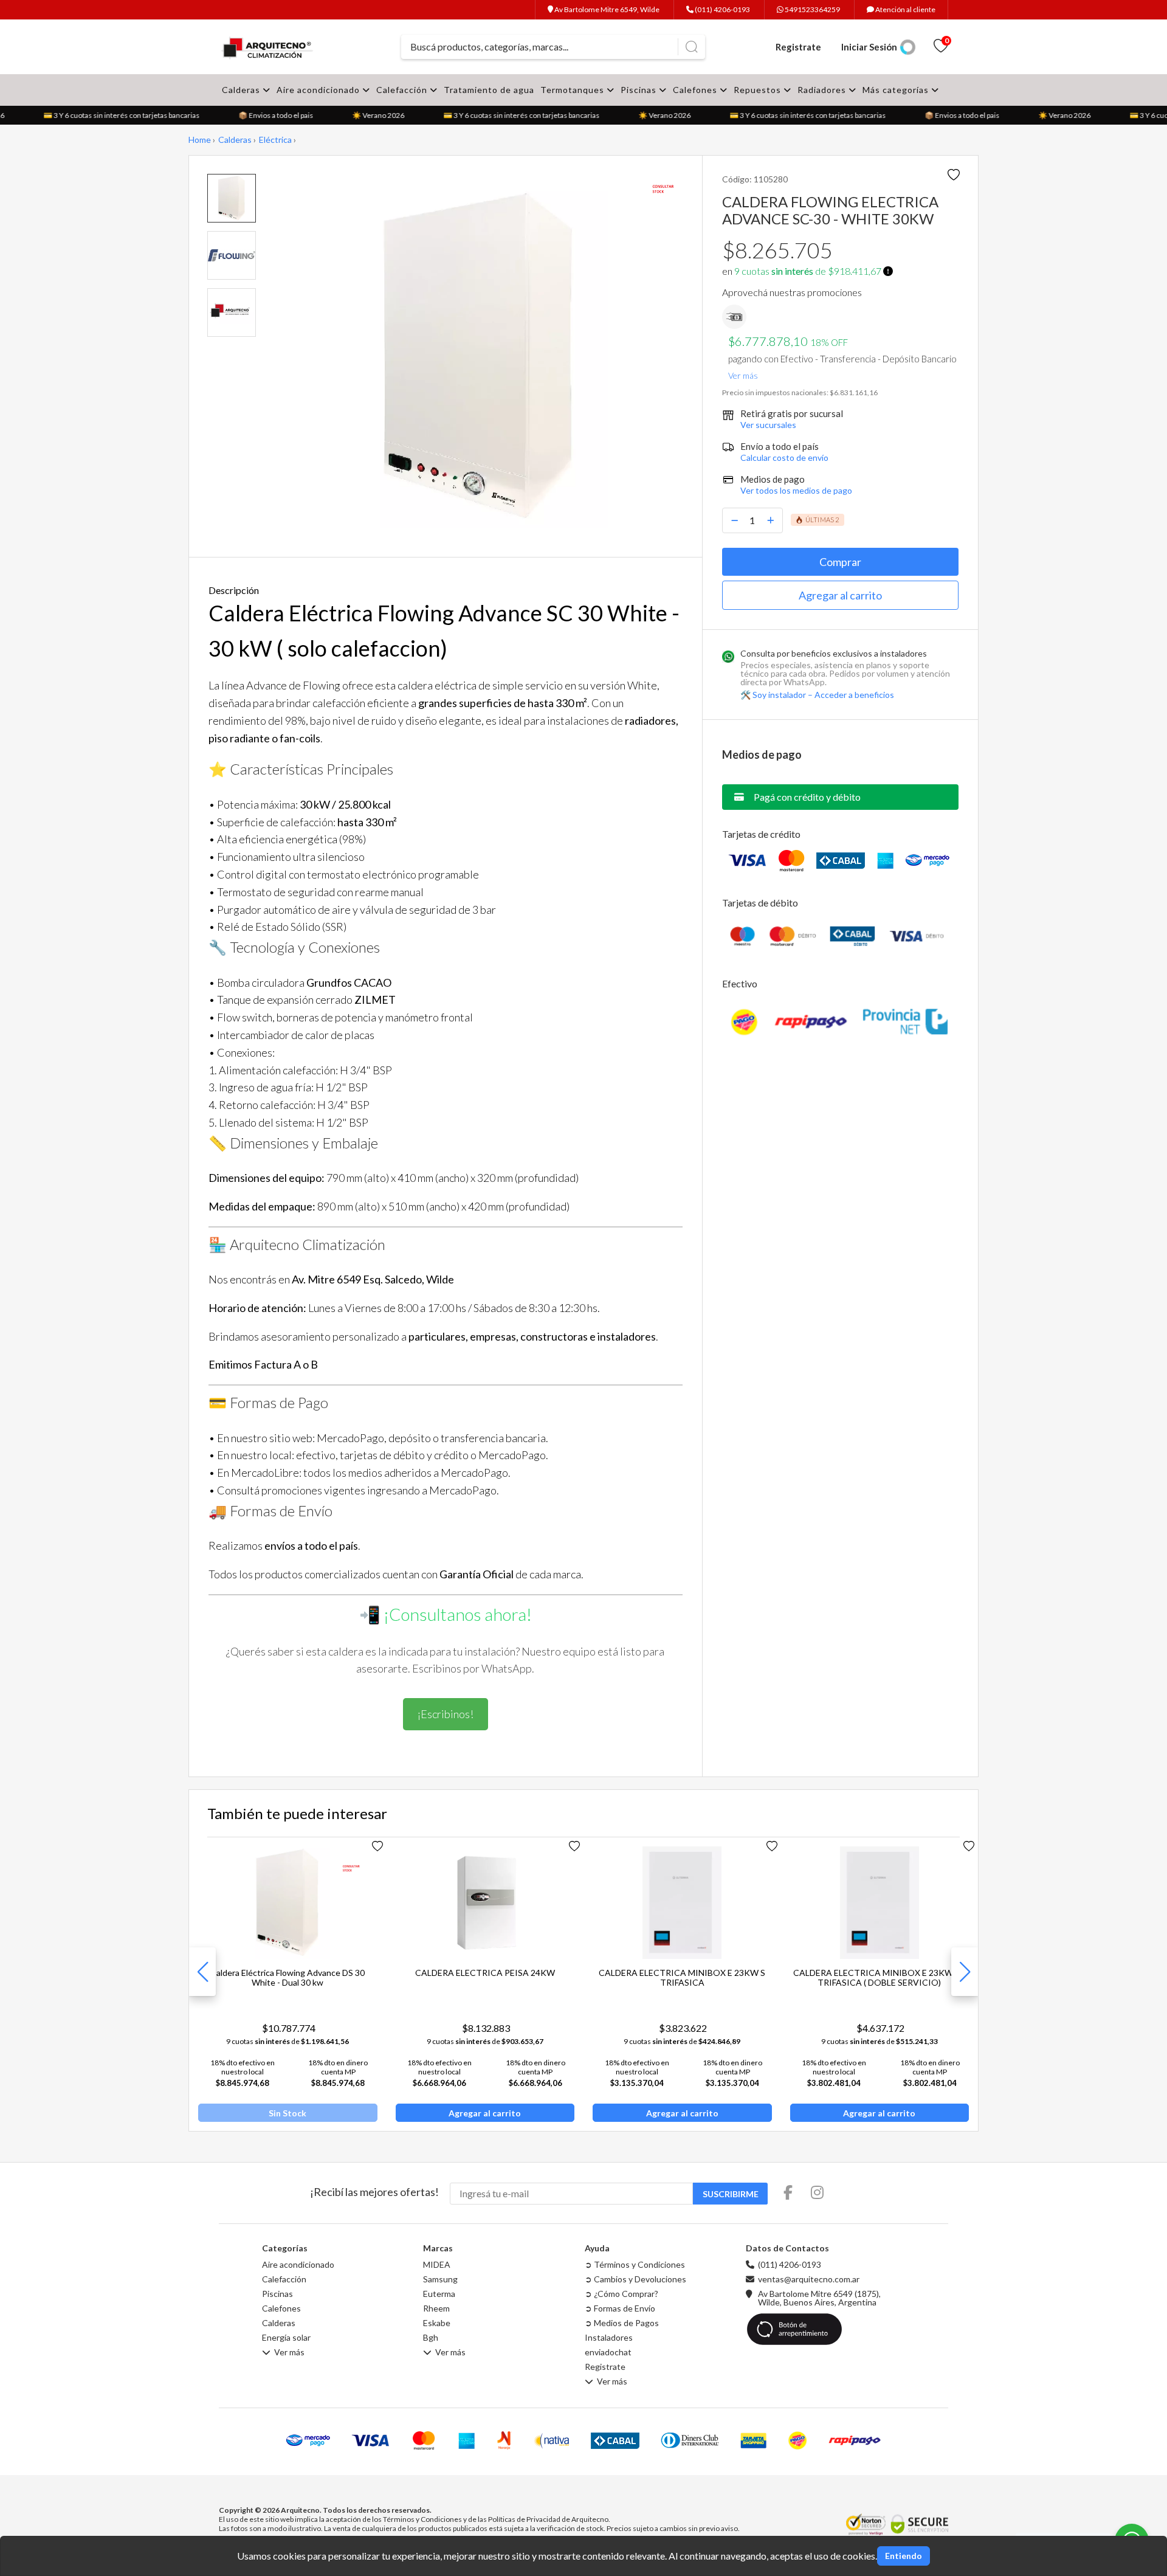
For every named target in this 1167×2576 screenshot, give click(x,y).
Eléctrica (275, 140)
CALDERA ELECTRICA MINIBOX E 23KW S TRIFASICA (682, 1977)
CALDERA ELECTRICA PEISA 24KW (485, 1973)
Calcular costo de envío (784, 458)
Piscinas (640, 90)
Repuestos (759, 90)
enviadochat (608, 2352)
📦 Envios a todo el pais (265, 115)
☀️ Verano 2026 (367, 115)
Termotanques (573, 90)
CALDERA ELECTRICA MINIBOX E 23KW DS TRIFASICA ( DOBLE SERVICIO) (880, 1977)
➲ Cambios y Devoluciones (635, 2279)
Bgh (431, 2338)
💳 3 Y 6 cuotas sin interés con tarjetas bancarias (110, 115)
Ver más (743, 373)
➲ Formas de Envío (620, 2308)
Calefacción (403, 90)
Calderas (242, 90)
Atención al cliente (905, 9)
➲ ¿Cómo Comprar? (621, 2294)
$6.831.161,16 (854, 392)
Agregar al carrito (840, 595)
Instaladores (609, 2338)
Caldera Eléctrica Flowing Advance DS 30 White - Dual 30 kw (287, 1977)
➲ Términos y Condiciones (635, 2265)
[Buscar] (691, 47)
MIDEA (437, 2265)
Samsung (440, 2279)
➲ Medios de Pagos (622, 2323)
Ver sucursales (768, 425)
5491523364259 (812, 9)
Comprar (840, 562)
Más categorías (897, 90)
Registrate (798, 47)
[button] (965, 1972)
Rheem (436, 2308)
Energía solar (286, 2338)
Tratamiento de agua (489, 90)
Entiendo (904, 2556)
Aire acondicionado (319, 90)
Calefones (696, 90)
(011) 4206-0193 (722, 9)
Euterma (439, 2294)
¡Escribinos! (446, 1714)
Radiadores (823, 90)
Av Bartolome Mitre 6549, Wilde (606, 9)
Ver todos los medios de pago (796, 490)
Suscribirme (731, 2194)
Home (200, 140)
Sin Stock (287, 2113)
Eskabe (437, 2323)
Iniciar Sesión (869, 47)
